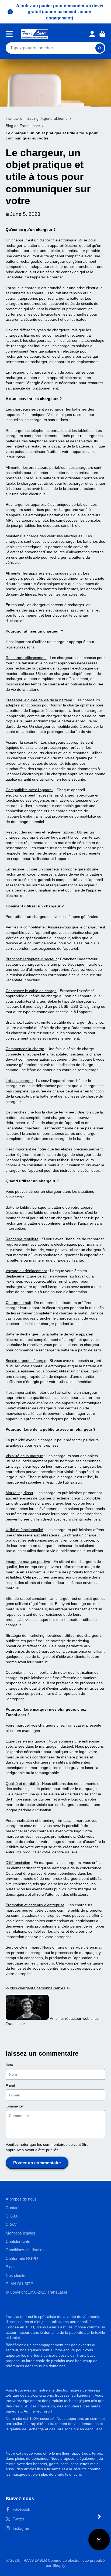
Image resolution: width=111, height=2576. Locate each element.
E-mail (11, 2086)
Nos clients (15, 2275)
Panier (102, 34)
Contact (13, 2208)
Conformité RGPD (22, 2258)
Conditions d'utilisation (25, 2250)
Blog (10, 2267)
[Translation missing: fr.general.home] (34, 34)
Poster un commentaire (37, 2163)
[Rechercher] (100, 48)
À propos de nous (21, 2199)
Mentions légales (20, 2233)
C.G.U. (12, 2216)
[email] (99, 2540)
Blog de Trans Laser (23, 126)
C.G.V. (12, 2224)
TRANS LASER (34, 2560)
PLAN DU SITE (19, 2284)
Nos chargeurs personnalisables (38, 1988)
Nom (9, 2065)
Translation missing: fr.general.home (37, 118)
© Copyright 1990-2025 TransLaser (37, 2292)
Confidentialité (18, 2241)
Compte (92, 34)
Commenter (15, 2106)
